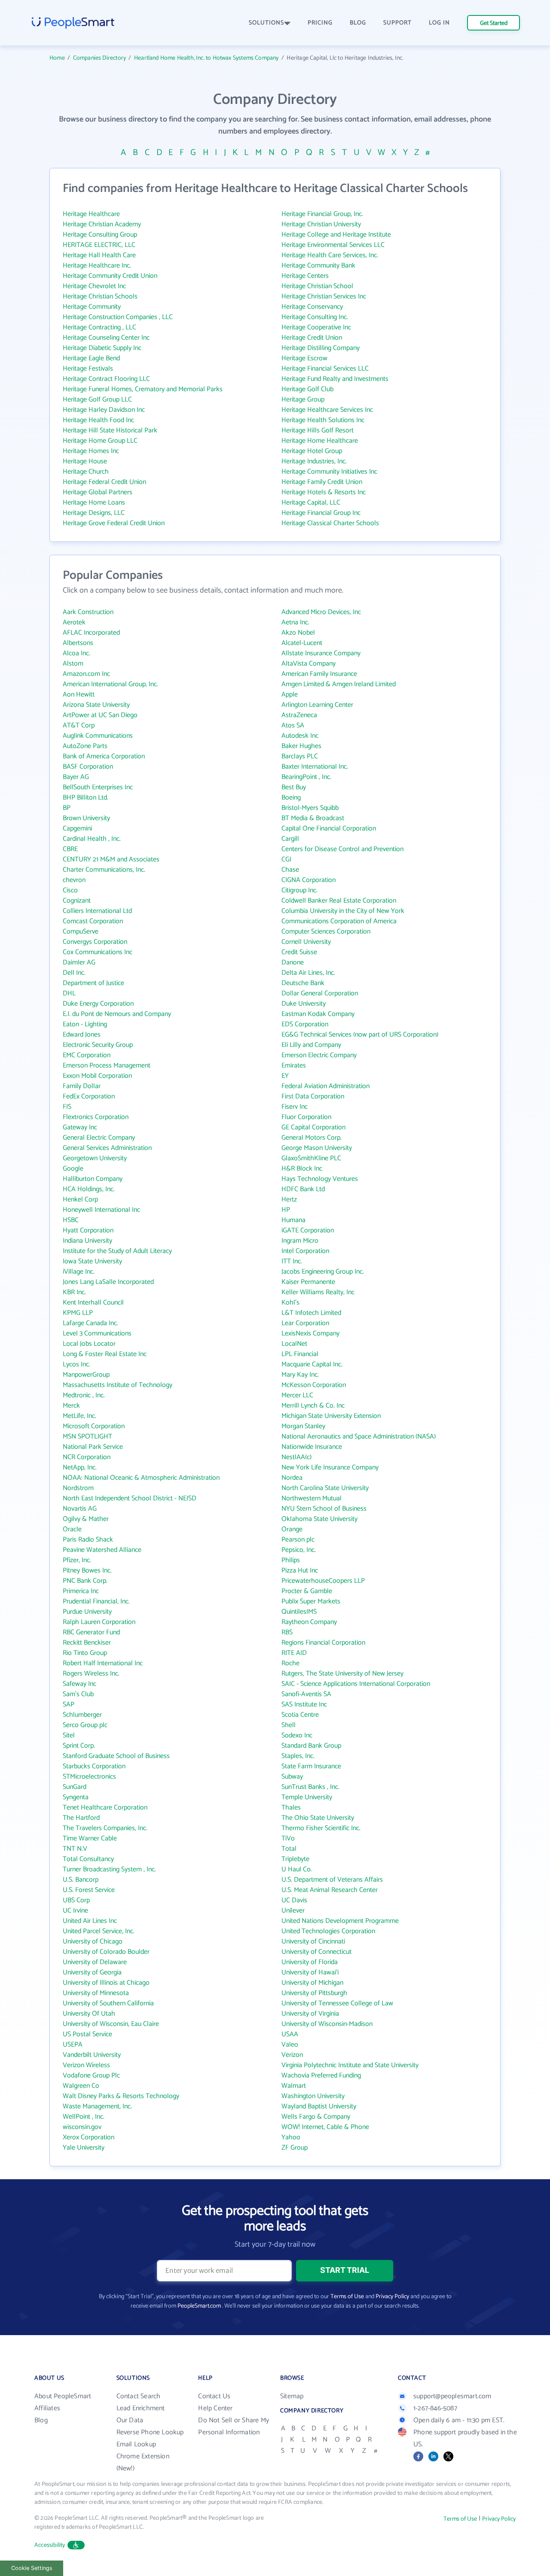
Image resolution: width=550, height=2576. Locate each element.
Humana (293, 1220)
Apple (290, 695)
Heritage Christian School (317, 286)
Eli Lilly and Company (311, 1045)
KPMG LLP (78, 1313)
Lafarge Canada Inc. (90, 1323)
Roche (290, 1663)
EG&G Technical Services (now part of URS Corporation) (360, 1035)
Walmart (294, 2086)
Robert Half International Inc (103, 1663)
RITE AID (294, 1653)
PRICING (320, 23)
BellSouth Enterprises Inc (98, 787)
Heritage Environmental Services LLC (333, 245)
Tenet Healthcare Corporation (105, 1808)
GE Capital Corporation (313, 1127)
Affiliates (47, 2408)
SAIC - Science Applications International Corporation (356, 1684)
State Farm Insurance (311, 1766)
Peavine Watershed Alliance (102, 1550)
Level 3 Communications (97, 1334)
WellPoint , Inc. (84, 2117)
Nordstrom (78, 1488)
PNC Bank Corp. (85, 1581)
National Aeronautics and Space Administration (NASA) (359, 1437)
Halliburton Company (93, 1179)
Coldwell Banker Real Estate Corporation (339, 901)
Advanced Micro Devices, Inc (321, 612)
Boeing (291, 798)
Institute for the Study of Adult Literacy (117, 1251)
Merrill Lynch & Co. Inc (313, 1406)
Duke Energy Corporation (98, 1004)
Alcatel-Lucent (302, 643)
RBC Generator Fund (91, 1632)
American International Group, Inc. (110, 684)
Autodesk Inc (300, 736)
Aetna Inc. (295, 622)
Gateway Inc (80, 1127)
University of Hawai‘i (310, 1972)
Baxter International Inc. (315, 767)
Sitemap (292, 2396)
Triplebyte (295, 1859)
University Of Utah (89, 2014)
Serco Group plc (85, 1725)
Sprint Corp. (79, 1746)
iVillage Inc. (79, 1272)
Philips (291, 1560)
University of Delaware (95, 1962)
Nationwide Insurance (312, 1447)
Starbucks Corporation (94, 1766)
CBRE (70, 849)
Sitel (69, 1735)
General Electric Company (99, 1138)
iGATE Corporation (308, 1230)
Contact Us (214, 2396)
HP (286, 1210)
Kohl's (290, 1303)
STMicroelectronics (89, 1777)
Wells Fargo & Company (316, 2117)
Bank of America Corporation (104, 756)
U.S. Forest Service (89, 1890)
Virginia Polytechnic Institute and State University (350, 2065)
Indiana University (87, 1241)
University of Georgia (92, 1972)
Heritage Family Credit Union (322, 482)
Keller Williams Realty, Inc (318, 1292)
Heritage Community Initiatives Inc (329, 472)
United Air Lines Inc (90, 1921)
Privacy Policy (392, 2297)
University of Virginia (310, 2014)
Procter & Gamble (307, 1591)
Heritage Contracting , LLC (99, 327)
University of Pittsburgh (314, 1993)
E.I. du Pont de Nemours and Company (117, 1014)
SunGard (75, 1787)
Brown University (86, 818)
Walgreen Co (81, 2086)
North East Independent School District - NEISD (130, 1498)
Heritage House (85, 461)
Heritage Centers (305, 276)
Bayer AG (76, 777)
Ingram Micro (300, 1241)
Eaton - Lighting (85, 1024)
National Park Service (93, 1447)
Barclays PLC (300, 756)
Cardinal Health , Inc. (92, 839)
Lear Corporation (305, 1323)
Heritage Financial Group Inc (321, 513)
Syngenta (76, 1797)
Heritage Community (92, 307)
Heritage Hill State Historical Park (110, 430)
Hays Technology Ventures (320, 1179)
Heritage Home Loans (94, 503)
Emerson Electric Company (319, 1055)
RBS (287, 1632)
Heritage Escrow (304, 358)
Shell (289, 1725)
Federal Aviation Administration (325, 1086)
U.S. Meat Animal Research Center (330, 1890)
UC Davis (294, 1900)
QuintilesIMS (299, 1612)
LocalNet (294, 1344)
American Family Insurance (319, 674)
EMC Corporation (87, 1055)
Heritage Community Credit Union (110, 276)
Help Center (215, 2408)
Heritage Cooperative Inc (316, 327)
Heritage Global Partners (98, 492)
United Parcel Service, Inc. (99, 1931)
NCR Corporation (87, 1457)
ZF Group (295, 2148)
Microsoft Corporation (94, 1426)
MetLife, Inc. (79, 1416)
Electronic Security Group (98, 1045)
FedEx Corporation (89, 1096)
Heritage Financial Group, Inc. (322, 214)
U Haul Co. (297, 1869)
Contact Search (139, 2396)
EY (285, 1076)
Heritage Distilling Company (321, 348)
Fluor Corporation (306, 1117)
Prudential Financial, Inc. (96, 1601)
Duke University (304, 1004)
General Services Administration (107, 1148)
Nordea (292, 1478)
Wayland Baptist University (319, 2106)
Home (57, 58)
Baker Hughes (301, 746)
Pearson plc (298, 1540)
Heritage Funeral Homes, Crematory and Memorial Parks (143, 389)
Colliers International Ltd (97, 911)
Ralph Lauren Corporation (99, 1622)
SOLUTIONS (266, 23)
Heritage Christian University (321, 224)
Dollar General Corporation (320, 993)
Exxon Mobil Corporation (97, 1076)
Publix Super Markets (311, 1601)
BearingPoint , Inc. (306, 777)
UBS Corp (76, 1900)
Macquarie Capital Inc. (312, 1364)
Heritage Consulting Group (100, 235)
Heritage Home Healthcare (320, 441)
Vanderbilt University (92, 2055)
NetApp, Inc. (80, 1467)
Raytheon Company (309, 1622)
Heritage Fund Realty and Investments (335, 379)
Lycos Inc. (76, 1364)
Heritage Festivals (88, 369)
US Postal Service (87, 2034)
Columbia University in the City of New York (343, 911)
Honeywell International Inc (101, 1210)
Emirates (294, 1066)
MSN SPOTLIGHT (87, 1437)
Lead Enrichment (141, 2408)
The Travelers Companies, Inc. (105, 1828)
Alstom (73, 664)
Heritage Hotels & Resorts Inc (324, 492)
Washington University (313, 2096)
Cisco (70, 890)
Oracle (72, 1529)
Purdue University (87, 1612)
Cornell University (306, 942)
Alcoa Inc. (76, 653)
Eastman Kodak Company (318, 1014)
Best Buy (294, 787)
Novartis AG (80, 1509)
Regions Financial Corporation (323, 1643)
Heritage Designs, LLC (94, 513)
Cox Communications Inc (98, 952)
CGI (286, 859)
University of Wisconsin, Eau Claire (111, 2024)
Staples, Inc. (298, 1756)
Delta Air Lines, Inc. (308, 973)
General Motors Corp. (312, 1138)
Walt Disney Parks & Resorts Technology (121, 2096)
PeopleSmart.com (199, 2306)
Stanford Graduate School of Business (116, 1756)
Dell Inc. (74, 973)
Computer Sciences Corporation (326, 932)
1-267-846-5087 (435, 2408)
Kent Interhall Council (93, 1303)
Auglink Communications (98, 736)
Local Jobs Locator (89, 1344)
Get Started (494, 23)
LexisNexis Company (310, 1334)
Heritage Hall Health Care (99, 255)
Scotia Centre (300, 1715)
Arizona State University (96, 705)
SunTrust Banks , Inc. (310, 1787)
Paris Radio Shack (88, 1540)
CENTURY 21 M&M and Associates (111, 859)
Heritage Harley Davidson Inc (104, 410)
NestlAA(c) (296, 1457)
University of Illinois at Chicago (106, 1983)
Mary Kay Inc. (300, 1375)
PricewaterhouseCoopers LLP (323, 1581)
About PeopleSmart (63, 2396)
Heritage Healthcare (91, 214)
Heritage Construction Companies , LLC (118, 317)
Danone (293, 963)
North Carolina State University (325, 1488)
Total (289, 1849)
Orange (292, 1529)
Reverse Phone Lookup (150, 2432)
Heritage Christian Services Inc (324, 297)
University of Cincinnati (313, 1942)
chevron (74, 880)
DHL (69, 993)
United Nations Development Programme (340, 1921)
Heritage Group (303, 400)
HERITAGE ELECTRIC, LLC (99, 245)
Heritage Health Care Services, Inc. (330, 255)
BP (67, 808)
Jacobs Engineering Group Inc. (323, 1272)
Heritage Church (86, 472)
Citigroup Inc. (299, 890)
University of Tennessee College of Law (337, 2003)
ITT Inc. (292, 1261)
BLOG (358, 23)
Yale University (84, 2148)
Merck (71, 1406)
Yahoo (291, 2137)
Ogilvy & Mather (86, 1519)
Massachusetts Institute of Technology (118, 1385)
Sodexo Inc (297, 1735)
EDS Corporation (305, 1024)
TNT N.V (75, 1849)
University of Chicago (93, 1942)
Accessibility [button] (50, 2545)
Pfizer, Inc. (77, 1560)
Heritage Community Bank (318, 266)
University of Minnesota (96, 1993)
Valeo (290, 2045)
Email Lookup (136, 2444)
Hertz (289, 1200)
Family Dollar (82, 1086)
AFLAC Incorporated (91, 633)
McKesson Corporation (314, 1385)
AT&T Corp (79, 725)
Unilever (293, 1911)
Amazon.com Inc (86, 674)
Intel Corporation (305, 1251)
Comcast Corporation (93, 921)
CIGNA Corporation (309, 880)
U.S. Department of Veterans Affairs (332, 1880)
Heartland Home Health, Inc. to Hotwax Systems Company (206, 58)
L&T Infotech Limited (311, 1313)
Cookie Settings (32, 2568)
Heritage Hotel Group (312, 451)
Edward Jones (82, 1035)
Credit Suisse (299, 952)
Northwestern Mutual (312, 1498)
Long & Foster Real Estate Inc (105, 1354)
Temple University (307, 1797)
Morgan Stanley (303, 1426)
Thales (291, 1808)
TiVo (288, 1838)
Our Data (130, 2420)
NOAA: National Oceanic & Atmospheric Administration (141, 1478)
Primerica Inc (81, 1591)
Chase (290, 870)
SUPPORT (397, 23)
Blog (41, 2420)
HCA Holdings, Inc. (89, 1189)
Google (73, 1169)
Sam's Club (78, 1694)
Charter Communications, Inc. (104, 870)
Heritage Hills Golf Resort (318, 430)
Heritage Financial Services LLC (325, 369)
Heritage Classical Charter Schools (330, 523)
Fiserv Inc (295, 1107)
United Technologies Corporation (328, 1931)
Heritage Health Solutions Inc (323, 420)
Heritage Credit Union (312, 338)
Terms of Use (347, 2297)
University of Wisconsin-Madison (327, 2024)
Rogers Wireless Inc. (91, 1674)
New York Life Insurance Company (330, 1467)
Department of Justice (93, 983)
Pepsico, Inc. (299, 1550)
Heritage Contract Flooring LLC (106, 379)
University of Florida (310, 1962)
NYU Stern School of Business (324, 1509)
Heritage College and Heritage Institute (336, 235)
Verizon (292, 2055)
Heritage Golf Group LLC (97, 400)
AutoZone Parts (85, 746)
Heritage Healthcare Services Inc (327, 410)
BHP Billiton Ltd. (86, 798)
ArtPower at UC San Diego (100, 715)
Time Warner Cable (90, 1838)
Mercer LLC (297, 1395)
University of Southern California (108, 2003)
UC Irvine (75, 1911)
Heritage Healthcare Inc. (97, 266)
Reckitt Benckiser (87, 1643)
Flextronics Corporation (96, 1117)
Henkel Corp (80, 1200)
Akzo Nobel (298, 633)
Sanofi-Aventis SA (306, 1694)
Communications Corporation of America (339, 921)
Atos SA (293, 725)
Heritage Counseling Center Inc (106, 338)
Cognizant (77, 901)
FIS (67, 1107)
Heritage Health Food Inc (98, 420)
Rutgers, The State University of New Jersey (342, 1674)
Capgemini (77, 829)
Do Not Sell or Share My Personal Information (234, 2426)
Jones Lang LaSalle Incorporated (108, 1282)
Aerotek (74, 622)
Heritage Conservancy (312, 307)
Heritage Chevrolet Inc (94, 286)
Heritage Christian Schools (100, 297)
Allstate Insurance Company (321, 653)
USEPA (73, 2045)
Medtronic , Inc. (84, 1395)
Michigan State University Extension (331, 1416)
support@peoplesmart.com (452, 2396)
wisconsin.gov (82, 2127)
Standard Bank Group (311, 1746)
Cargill (290, 839)
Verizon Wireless (86, 2065)
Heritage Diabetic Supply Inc (102, 348)
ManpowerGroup (86, 1375)
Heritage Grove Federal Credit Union (114, 523)
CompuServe (81, 932)
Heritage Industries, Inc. (314, 461)
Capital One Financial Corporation (329, 829)
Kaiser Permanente (308, 1282)
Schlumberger (82, 1715)
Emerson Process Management (107, 1066)
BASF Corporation (88, 767)
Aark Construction (88, 612)
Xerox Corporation (89, 2137)
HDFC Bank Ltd (303, 1189)
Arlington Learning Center (317, 705)
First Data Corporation (313, 1096)
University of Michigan (312, 1983)
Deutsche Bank (303, 983)
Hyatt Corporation (88, 1230)
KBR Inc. (74, 1292)
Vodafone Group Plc (91, 2076)
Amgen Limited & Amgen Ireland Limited (339, 684)
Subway (292, 1777)
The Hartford (81, 1818)
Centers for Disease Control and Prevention (342, 849)
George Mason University (317, 1148)
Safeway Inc (79, 1684)
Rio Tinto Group (85, 1653)
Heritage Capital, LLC (311, 503)
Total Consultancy (88, 1859)
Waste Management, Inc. (97, 2106)
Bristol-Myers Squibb (310, 808)
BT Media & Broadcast (313, 818)
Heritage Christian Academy (102, 224)
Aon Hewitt (79, 695)
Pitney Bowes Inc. (87, 1571)
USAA (290, 2034)
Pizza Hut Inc (300, 1571)
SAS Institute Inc (304, 1705)
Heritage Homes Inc (91, 451)
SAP (69, 1705)
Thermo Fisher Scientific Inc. (321, 1828)
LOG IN (439, 23)
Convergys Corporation (95, 942)
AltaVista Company (309, 664)
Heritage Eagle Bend (91, 358)
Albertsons (78, 643)
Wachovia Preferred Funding (321, 2076)
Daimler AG (79, 963)
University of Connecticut (316, 1952)
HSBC (71, 1220)
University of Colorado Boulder (106, 1952)
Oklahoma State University (319, 1519)
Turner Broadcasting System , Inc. (109, 1869)
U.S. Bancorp (81, 1880)
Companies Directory (99, 58)
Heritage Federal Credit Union (104, 482)
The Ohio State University (318, 1818)
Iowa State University (92, 1261)
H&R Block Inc (302, 1169)
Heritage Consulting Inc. (315, 317)
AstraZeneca (299, 715)
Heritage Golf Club (307, 389)
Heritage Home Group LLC (100, 441)
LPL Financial (300, 1354)
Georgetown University (95, 1158)
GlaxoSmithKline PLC (311, 1158)
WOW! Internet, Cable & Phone (325, 2127)
